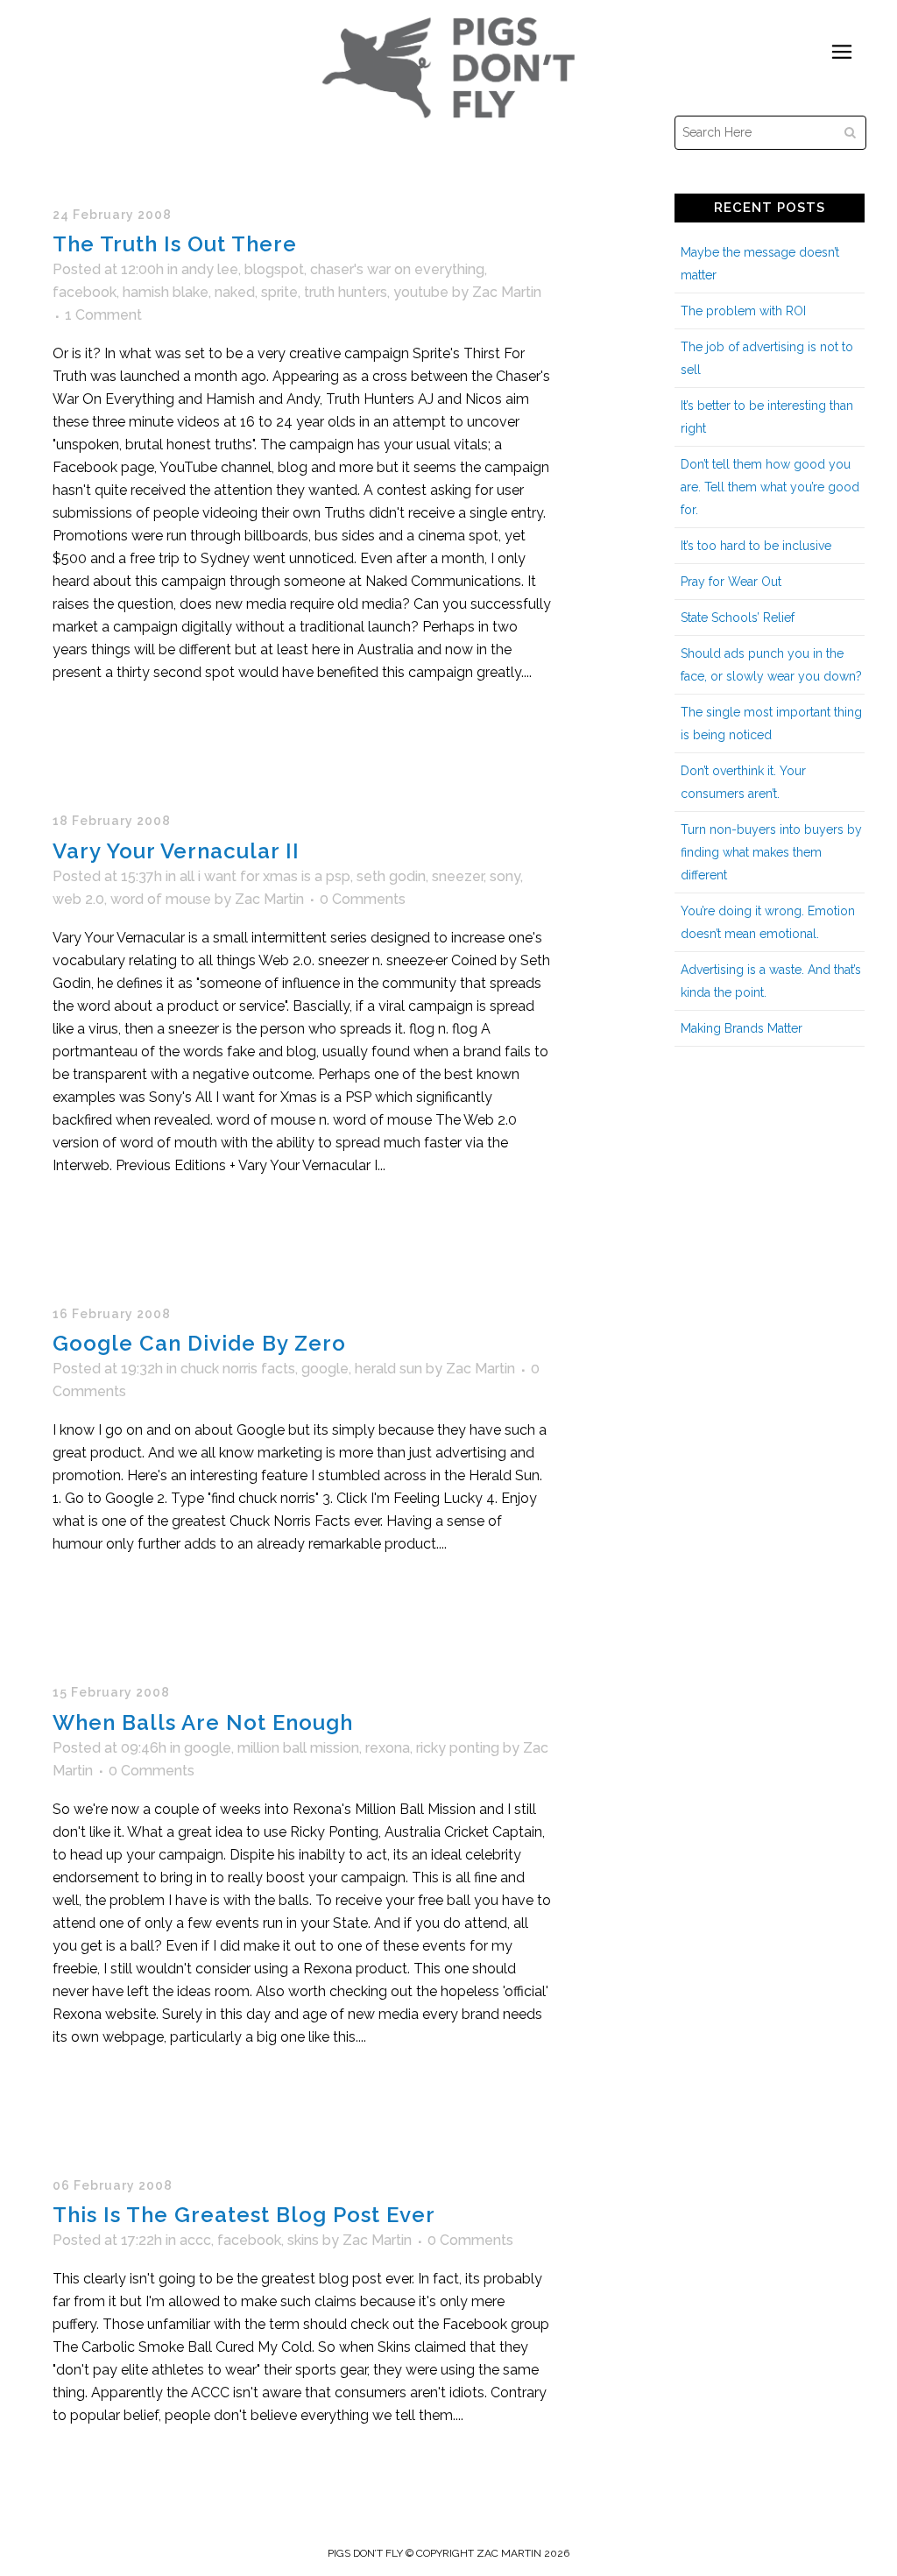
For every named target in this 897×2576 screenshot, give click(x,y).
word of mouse (161, 899)
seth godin (391, 876)
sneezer (458, 876)
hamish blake (166, 292)
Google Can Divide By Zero (199, 1343)
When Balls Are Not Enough (203, 1722)
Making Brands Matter (742, 1028)
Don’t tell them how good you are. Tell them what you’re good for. (770, 487)
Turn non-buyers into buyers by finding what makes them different (771, 852)
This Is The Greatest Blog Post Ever (244, 2215)
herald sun (388, 1369)
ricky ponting (458, 1748)
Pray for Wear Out (731, 582)
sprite (279, 292)
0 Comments (363, 899)
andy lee (210, 269)
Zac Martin (507, 292)
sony (505, 876)
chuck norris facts (238, 1369)
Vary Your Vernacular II (176, 851)
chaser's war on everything (397, 269)
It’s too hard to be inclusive (756, 546)
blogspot (274, 269)
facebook (85, 292)
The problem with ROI (743, 311)
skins (303, 2240)
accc (195, 2240)
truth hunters (346, 292)
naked (235, 292)
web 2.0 (78, 899)
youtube (421, 292)
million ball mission (298, 1748)
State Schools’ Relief (738, 618)
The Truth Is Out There (175, 244)
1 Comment (103, 315)
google (325, 1369)
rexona (388, 1748)
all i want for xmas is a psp (265, 876)
